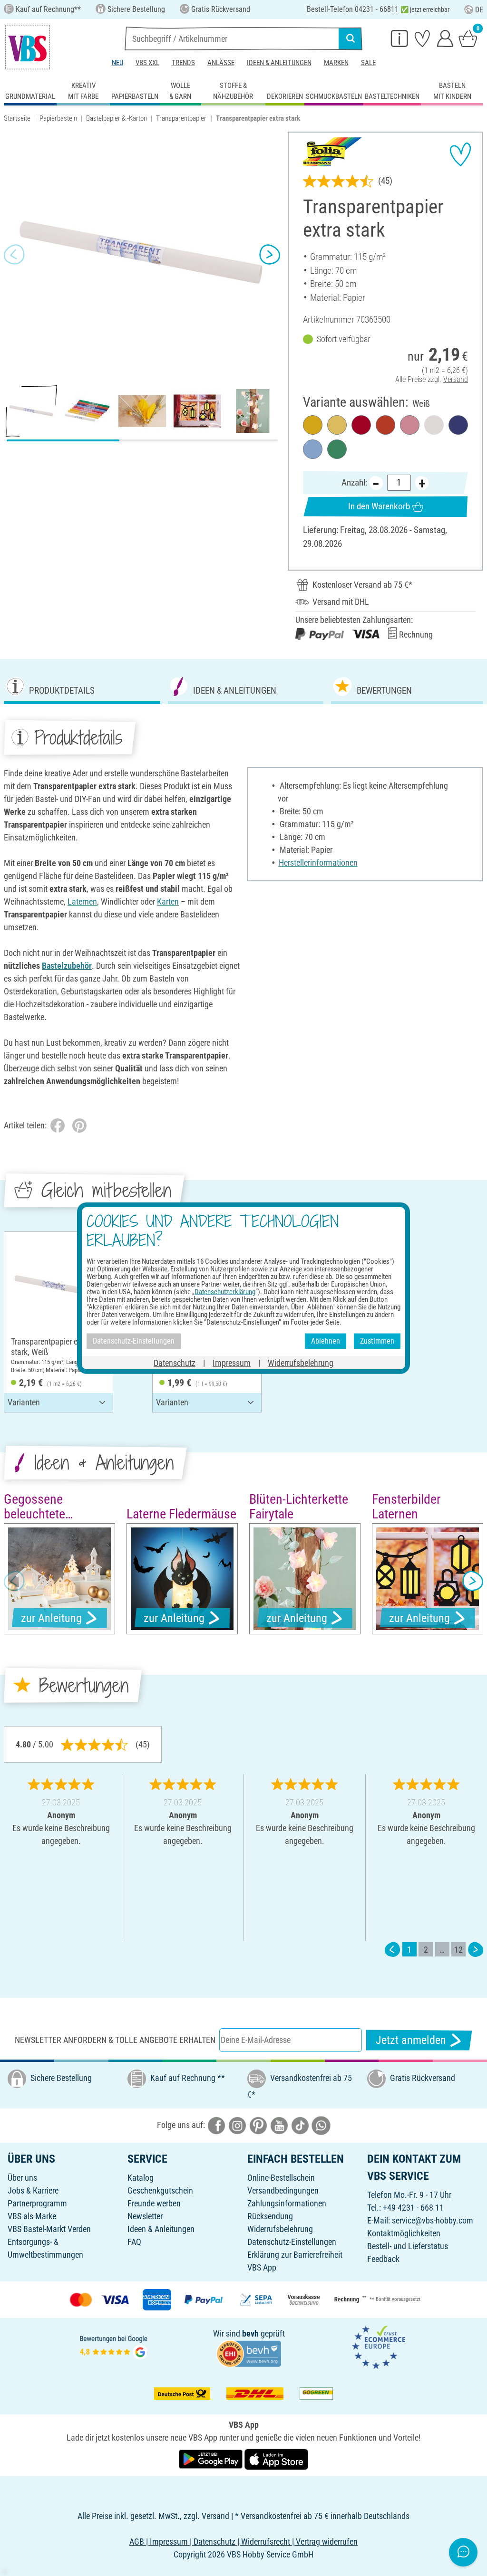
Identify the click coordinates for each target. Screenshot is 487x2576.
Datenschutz (175, 1362)
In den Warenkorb (379, 506)
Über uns (22, 2178)
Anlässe (221, 63)
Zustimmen (377, 1341)
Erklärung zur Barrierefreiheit (295, 2255)
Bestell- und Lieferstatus (408, 2246)
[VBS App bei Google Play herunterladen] (212, 2459)
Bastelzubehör (67, 966)
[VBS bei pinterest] (258, 2125)
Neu (117, 63)
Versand (456, 379)
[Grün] (337, 449)
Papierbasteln (58, 118)
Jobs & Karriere (33, 2190)
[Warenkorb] (468, 38)
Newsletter (145, 2216)
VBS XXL (147, 63)
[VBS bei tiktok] (300, 2125)
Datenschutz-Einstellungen (292, 2242)
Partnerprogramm (37, 2203)
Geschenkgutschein (160, 2190)
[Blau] (458, 425)
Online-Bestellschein (281, 2178)
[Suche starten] (351, 38)
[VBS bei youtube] (279, 2125)
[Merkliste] (422, 38)
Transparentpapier (181, 118)
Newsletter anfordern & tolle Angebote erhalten (115, 2040)
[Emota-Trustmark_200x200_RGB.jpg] (379, 2346)
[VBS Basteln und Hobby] (28, 47)
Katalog (141, 2178)
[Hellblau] (313, 449)
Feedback (383, 2259)
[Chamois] (337, 425)
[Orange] (385, 425)
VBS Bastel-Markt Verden (49, 2229)
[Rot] (361, 425)
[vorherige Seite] (392, 1950)
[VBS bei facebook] (216, 2125)
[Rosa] (410, 425)
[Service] (399, 38)
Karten (168, 902)
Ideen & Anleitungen (279, 63)
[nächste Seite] (476, 1950)
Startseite (17, 118)
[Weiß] (434, 425)
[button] (14, 255)
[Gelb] (313, 425)
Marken (336, 63)
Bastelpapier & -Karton (117, 118)
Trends (183, 63)
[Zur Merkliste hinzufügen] (460, 154)
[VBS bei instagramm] (237, 2125)
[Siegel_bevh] (249, 2353)
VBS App (262, 2267)
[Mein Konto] (445, 38)
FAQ (134, 2242)
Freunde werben (154, 2203)
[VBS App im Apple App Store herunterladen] (276, 2459)
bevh (250, 2333)
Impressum (232, 1362)
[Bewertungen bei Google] (114, 2346)
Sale (368, 63)
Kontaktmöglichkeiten (404, 2233)
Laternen (82, 902)
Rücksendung (270, 2216)
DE (479, 10)
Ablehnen (326, 1341)
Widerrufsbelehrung (280, 2229)
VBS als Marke (32, 2216)
